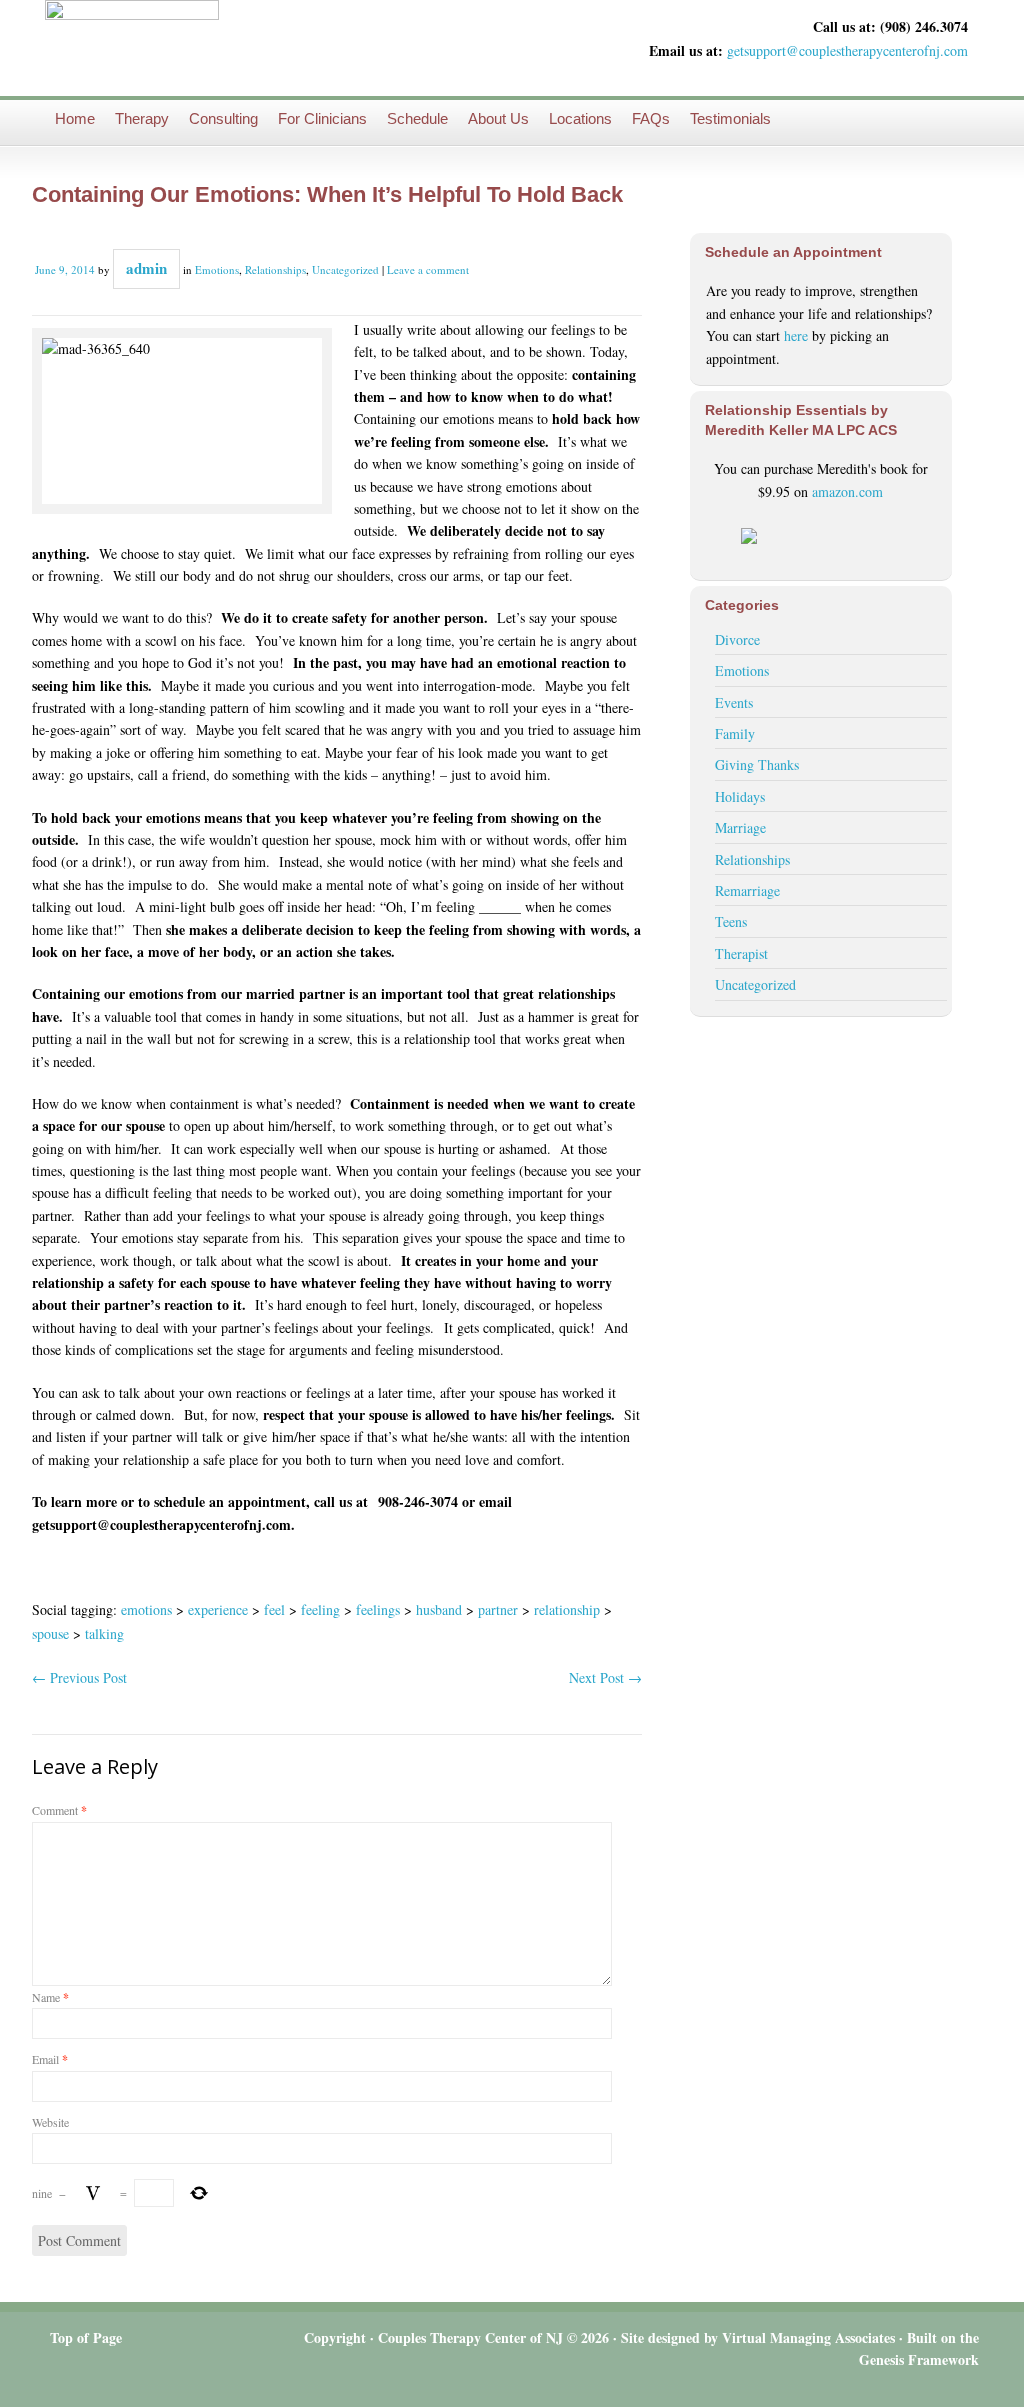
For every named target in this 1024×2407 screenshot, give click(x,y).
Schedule (417, 118)
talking (104, 1633)
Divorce (737, 639)
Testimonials (730, 118)
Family (735, 733)
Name (50, 1997)
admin (146, 268)
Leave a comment (428, 269)
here (796, 335)
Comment (59, 1810)
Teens (731, 921)
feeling (320, 1609)
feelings (378, 1609)
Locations (580, 118)
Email (50, 2059)
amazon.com (847, 491)
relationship (567, 1609)
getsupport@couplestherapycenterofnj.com (847, 50)
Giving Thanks (757, 764)
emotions (146, 1609)
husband (439, 1609)
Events (734, 702)
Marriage (740, 827)
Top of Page (86, 2337)
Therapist (741, 953)
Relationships (275, 269)
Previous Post (79, 1677)
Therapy (142, 118)
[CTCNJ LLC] (132, 47)
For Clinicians (322, 118)
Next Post (605, 1677)
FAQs (651, 118)
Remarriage (747, 890)
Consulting (223, 118)
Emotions (217, 269)
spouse (50, 1633)
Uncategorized (345, 269)
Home (75, 118)
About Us (498, 118)
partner (498, 1609)
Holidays (740, 796)
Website (50, 2122)
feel (274, 1609)
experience (218, 1609)
